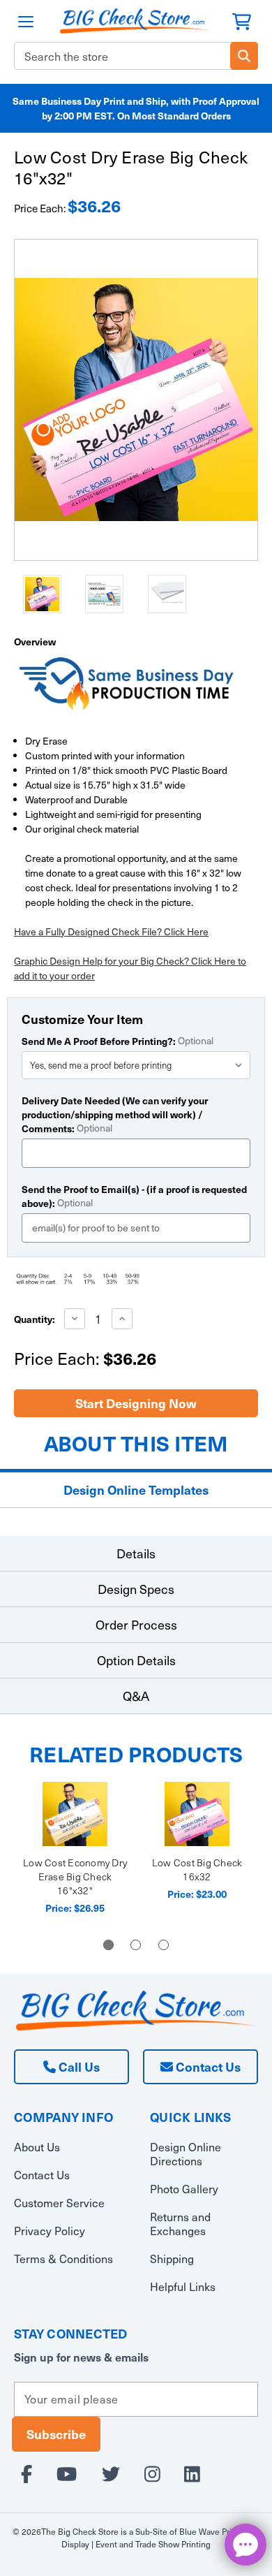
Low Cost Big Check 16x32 (197, 1869)
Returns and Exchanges (180, 2224)
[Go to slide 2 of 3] (136, 1945)
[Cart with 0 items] (242, 20)
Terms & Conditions (63, 2259)
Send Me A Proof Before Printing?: (118, 1041)
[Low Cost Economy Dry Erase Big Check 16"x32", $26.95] (75, 1814)
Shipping (172, 2259)
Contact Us (207, 2066)
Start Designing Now (136, 1403)
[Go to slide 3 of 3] (164, 1945)
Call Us (78, 2066)
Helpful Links (183, 2286)
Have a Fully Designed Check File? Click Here (111, 931)
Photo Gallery (184, 2189)
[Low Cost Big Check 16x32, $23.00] (197, 1814)
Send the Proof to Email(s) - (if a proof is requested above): (134, 1196)
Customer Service (59, 2203)
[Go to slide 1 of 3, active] (108, 1945)
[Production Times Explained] (125, 682)
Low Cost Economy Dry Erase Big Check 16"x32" (75, 1876)
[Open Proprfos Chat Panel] (245, 2545)
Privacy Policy (50, 2231)
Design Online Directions (186, 2154)
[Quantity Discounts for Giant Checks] (136, 1279)
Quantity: (35, 1319)
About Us (37, 2147)
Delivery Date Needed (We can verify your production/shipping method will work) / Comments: (115, 1114)
